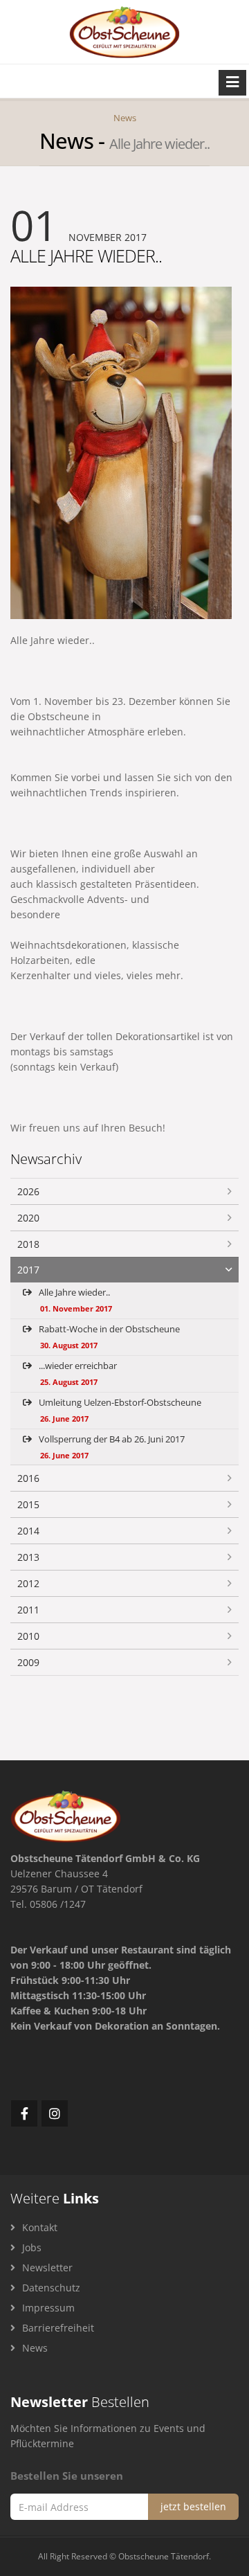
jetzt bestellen (193, 2506)
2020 (28, 1218)
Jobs (30, 2247)
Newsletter (46, 2268)
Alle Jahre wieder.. (74, 1300)
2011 (28, 1610)
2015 (28, 1504)
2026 (28, 1191)
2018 (28, 1244)
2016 (28, 1478)
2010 (28, 1636)
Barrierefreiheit (57, 2328)
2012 (28, 1583)
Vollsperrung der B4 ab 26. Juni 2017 (111, 1447)
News (125, 118)
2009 (28, 1662)
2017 (28, 1270)
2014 (28, 1531)
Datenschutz (50, 2288)
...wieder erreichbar (77, 1373)
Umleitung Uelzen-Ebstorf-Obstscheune (119, 1410)
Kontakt (38, 2227)
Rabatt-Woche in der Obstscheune (108, 1336)
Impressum (47, 2308)
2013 (28, 1557)
